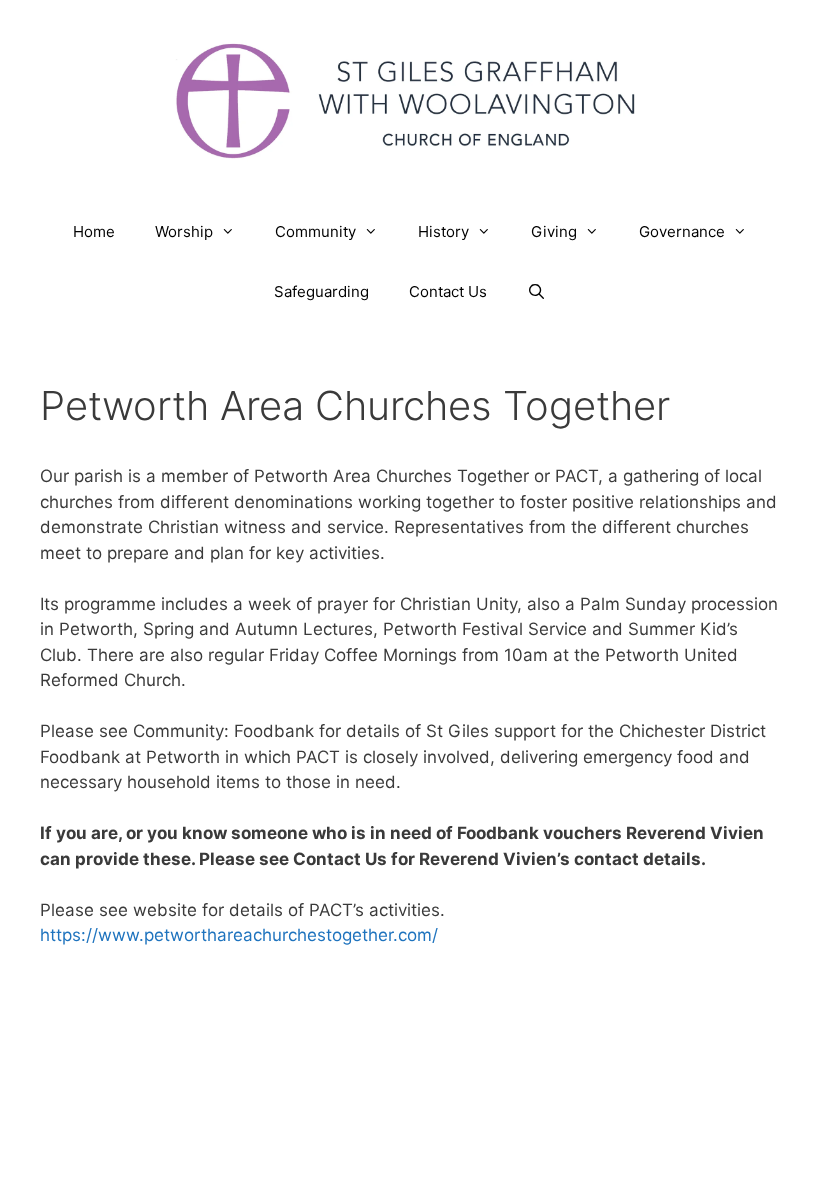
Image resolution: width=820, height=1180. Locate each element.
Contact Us (448, 291)
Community (315, 231)
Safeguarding (321, 291)
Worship (184, 231)
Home (94, 231)
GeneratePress (611, 1039)
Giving (554, 231)
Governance (682, 231)
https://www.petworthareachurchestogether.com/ (239, 935)
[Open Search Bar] (536, 292)
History (443, 231)
